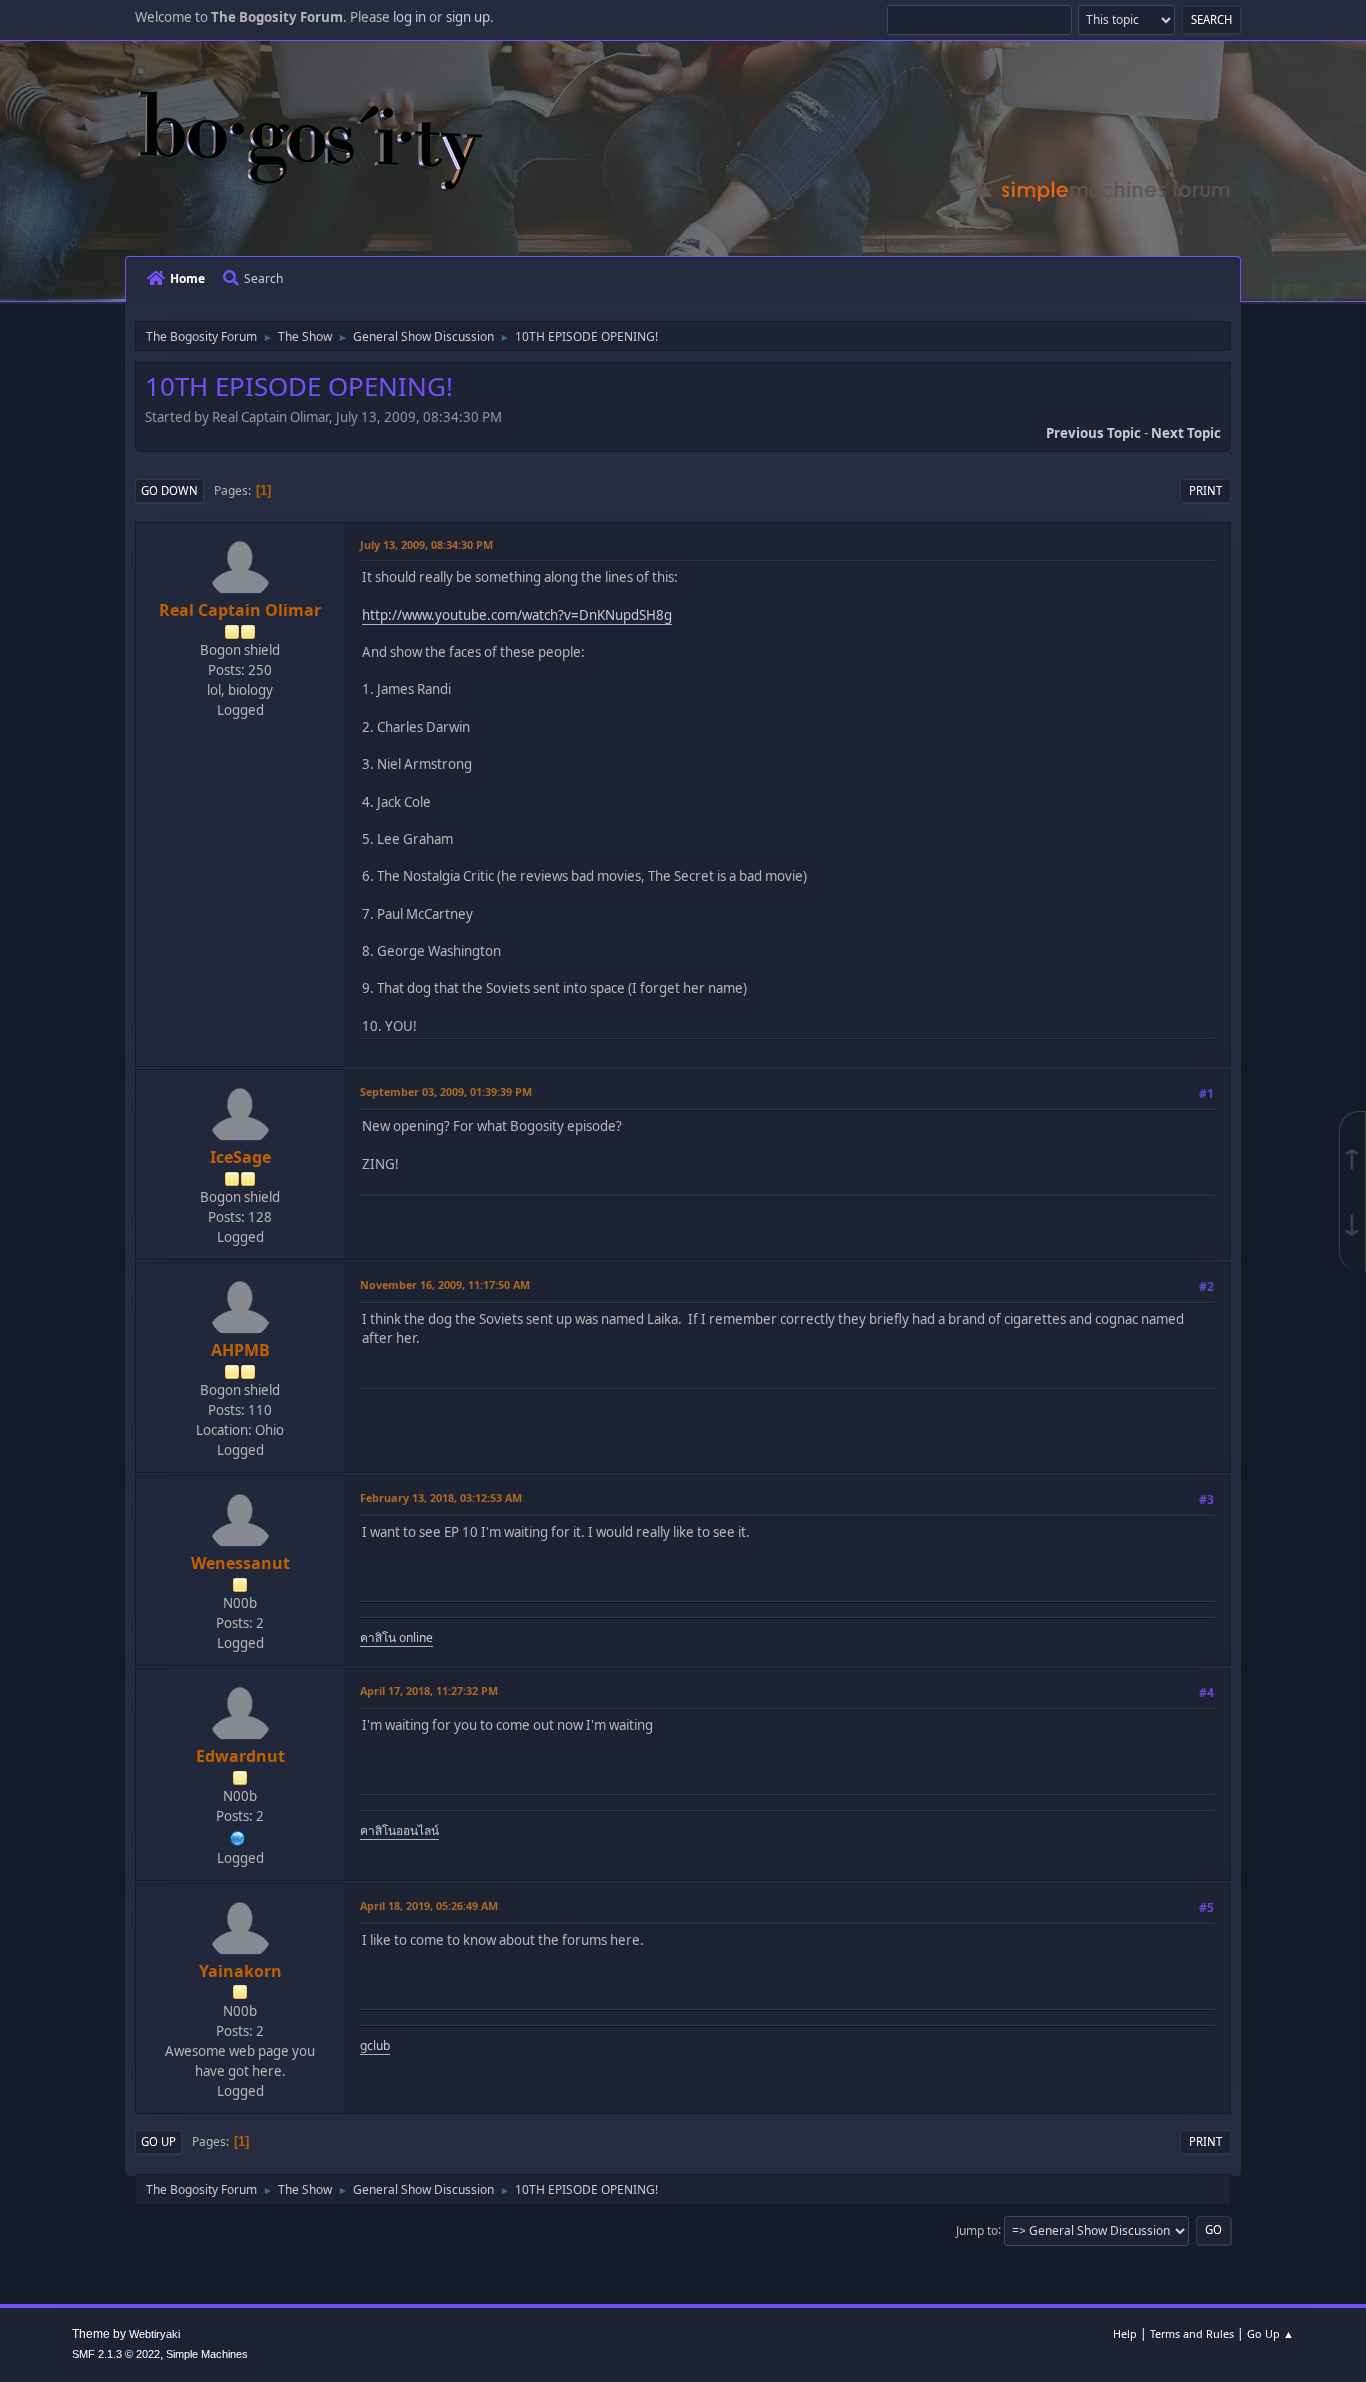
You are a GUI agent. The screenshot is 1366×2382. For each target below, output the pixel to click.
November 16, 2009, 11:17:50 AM (445, 1284)
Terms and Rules (1192, 2333)
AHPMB (240, 1350)
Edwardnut (240, 1756)
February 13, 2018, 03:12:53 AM (441, 1497)
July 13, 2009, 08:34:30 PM (426, 544)
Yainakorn (240, 1971)
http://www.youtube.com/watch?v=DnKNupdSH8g (517, 615)
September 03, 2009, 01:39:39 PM (446, 1091)
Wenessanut (240, 1563)
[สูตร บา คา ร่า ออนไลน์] (238, 1836)
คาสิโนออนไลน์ (399, 1830)
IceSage (240, 1157)
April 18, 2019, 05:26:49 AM (429, 1905)
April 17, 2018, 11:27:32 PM (429, 1690)
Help (1125, 2333)
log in (409, 17)
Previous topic (1093, 433)
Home (187, 278)
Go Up (158, 2141)
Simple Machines (207, 2354)
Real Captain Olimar (240, 610)
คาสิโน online (396, 1637)
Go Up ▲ (1270, 2333)
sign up (468, 17)
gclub (375, 2045)
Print (1205, 490)
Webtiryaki (154, 2334)
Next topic (1186, 433)
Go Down (169, 490)
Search (263, 278)
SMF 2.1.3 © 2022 (116, 2354)
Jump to (977, 2229)
